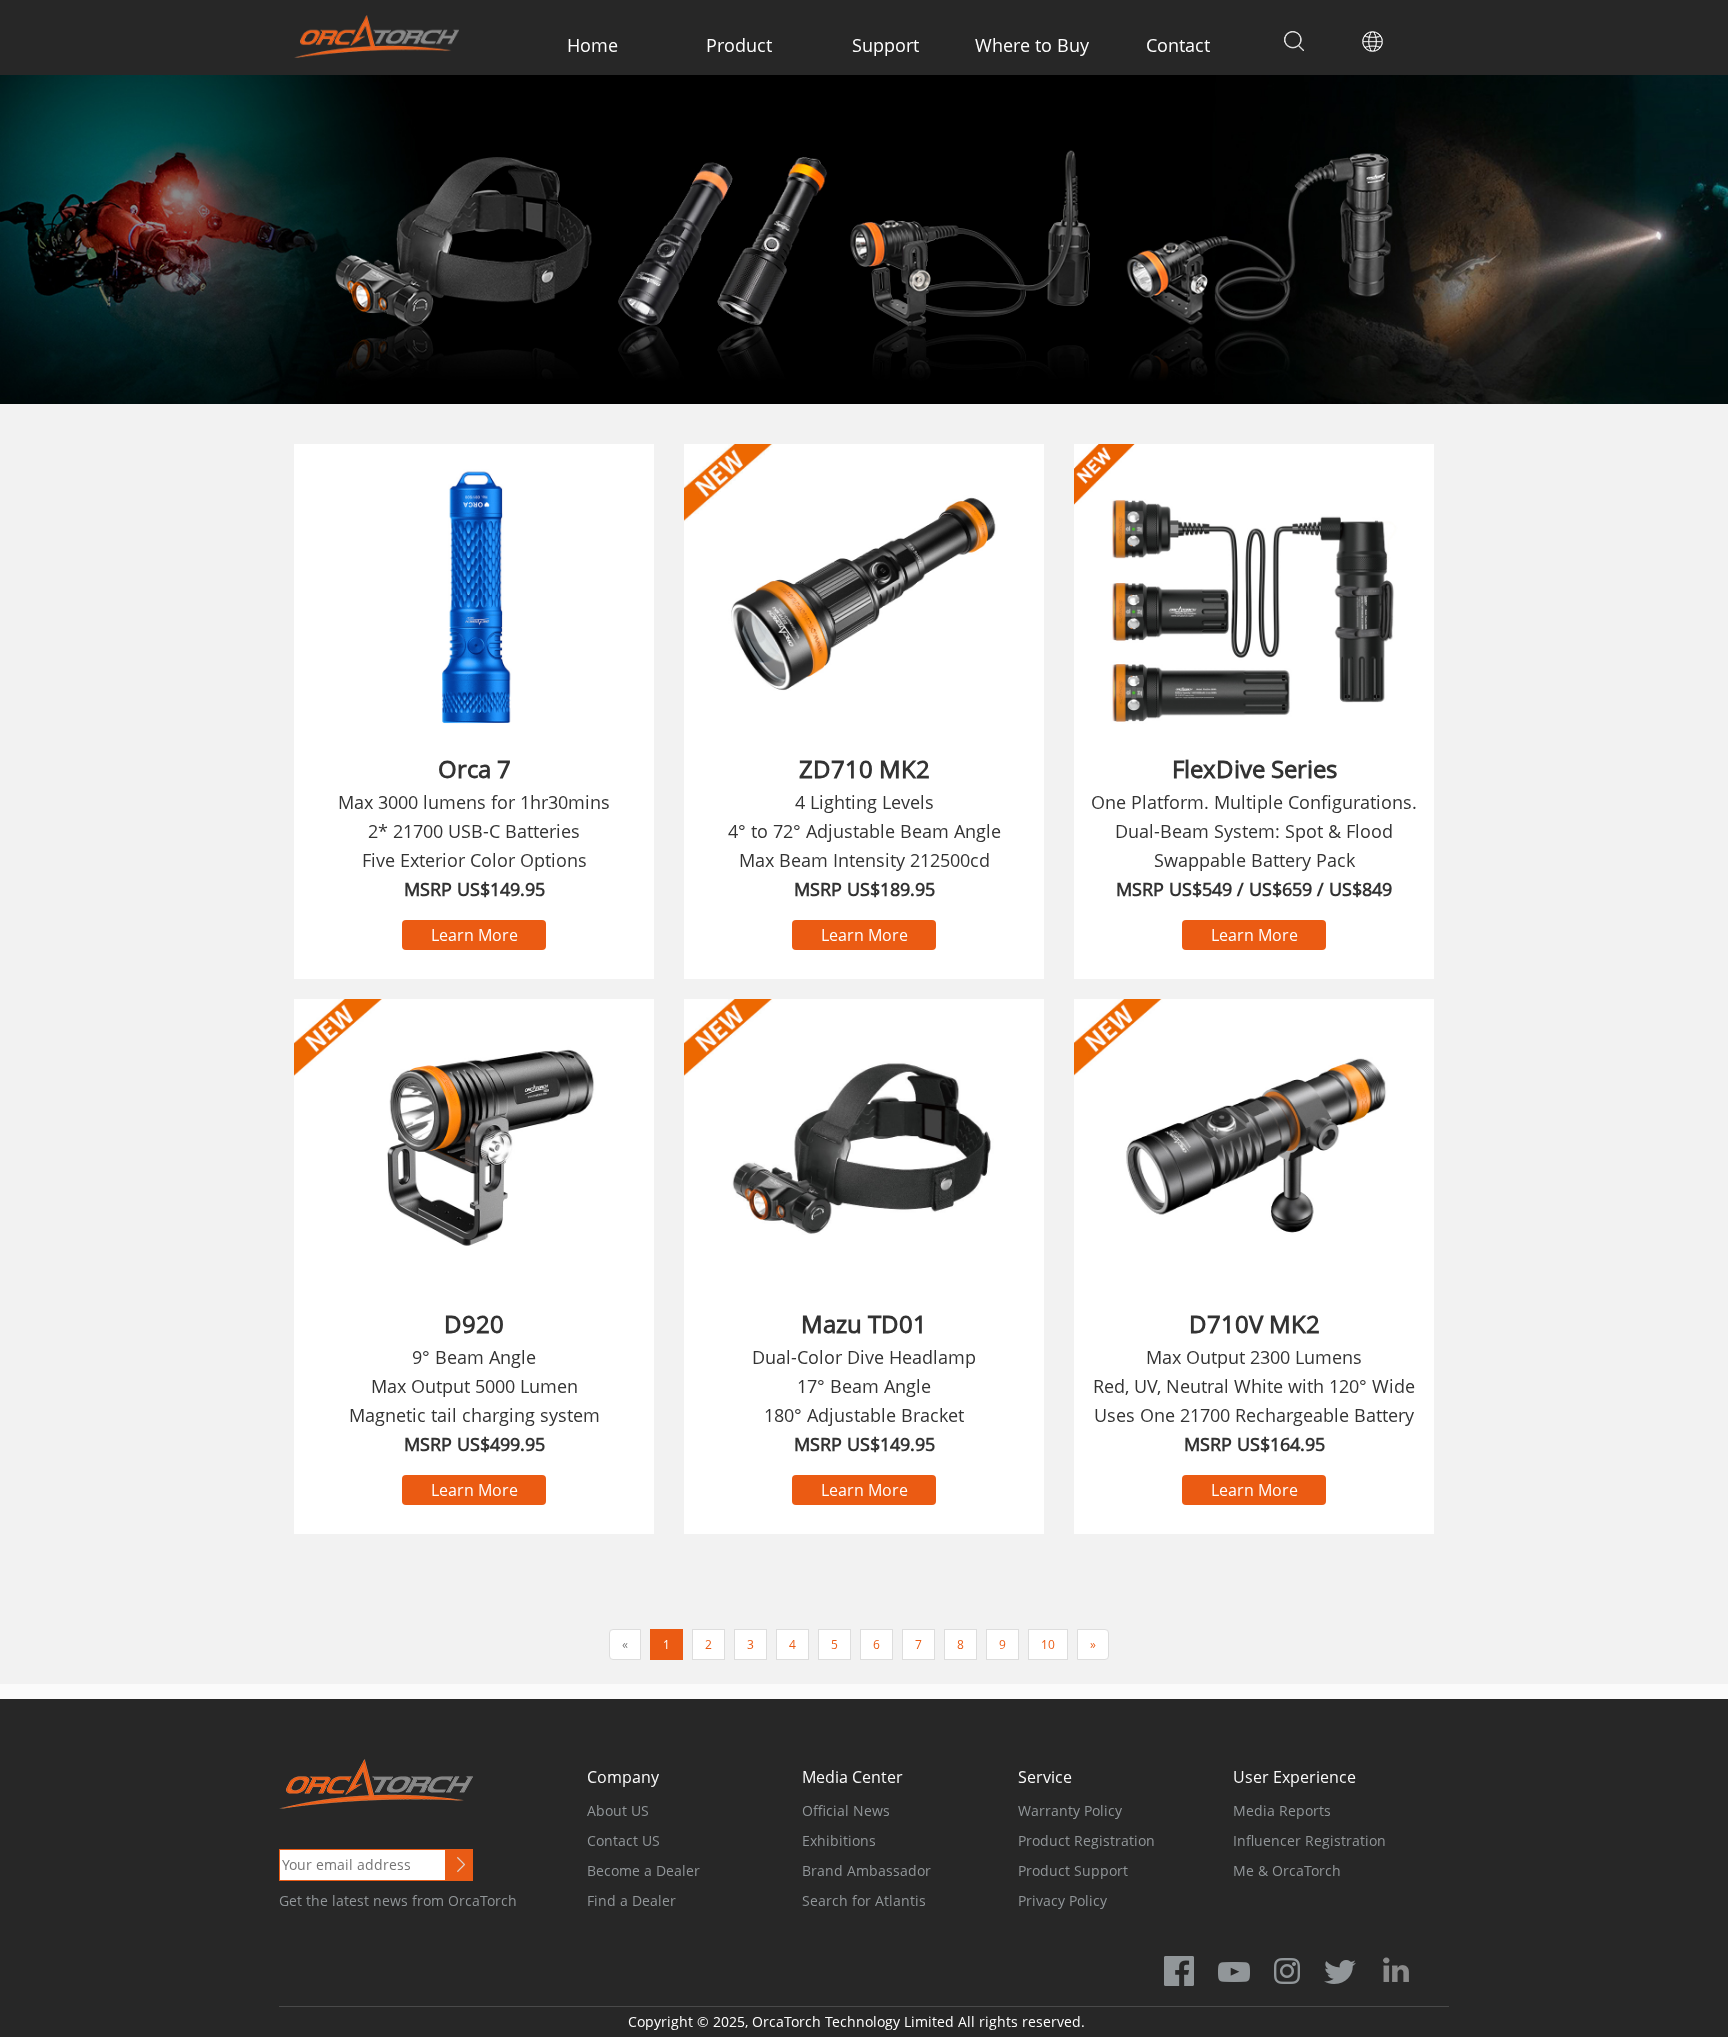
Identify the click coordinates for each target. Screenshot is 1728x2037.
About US (618, 1810)
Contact (1178, 45)
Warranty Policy (1070, 1810)
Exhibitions (839, 1840)
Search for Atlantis (864, 1900)
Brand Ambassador (866, 1870)
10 (1048, 1644)
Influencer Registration (1309, 1840)
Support (885, 45)
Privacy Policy (1062, 1900)
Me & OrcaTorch (1287, 1870)
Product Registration (1086, 1840)
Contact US (623, 1840)
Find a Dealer (631, 1900)
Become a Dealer (643, 1870)
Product (739, 45)
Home (592, 45)
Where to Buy (1032, 45)
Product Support (1073, 1870)
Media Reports (1282, 1810)
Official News (846, 1810)
